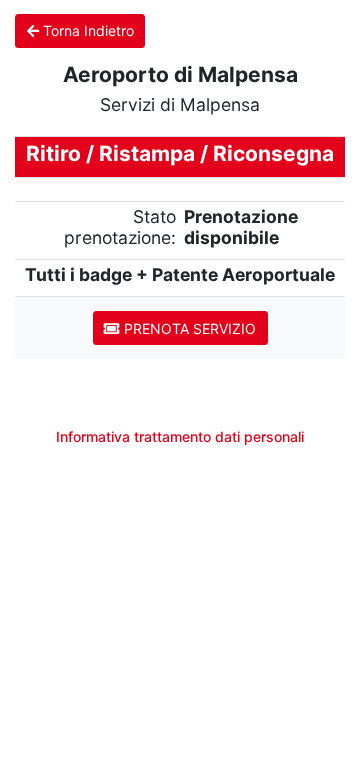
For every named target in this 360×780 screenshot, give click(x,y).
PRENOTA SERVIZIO (188, 328)
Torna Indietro (86, 30)
